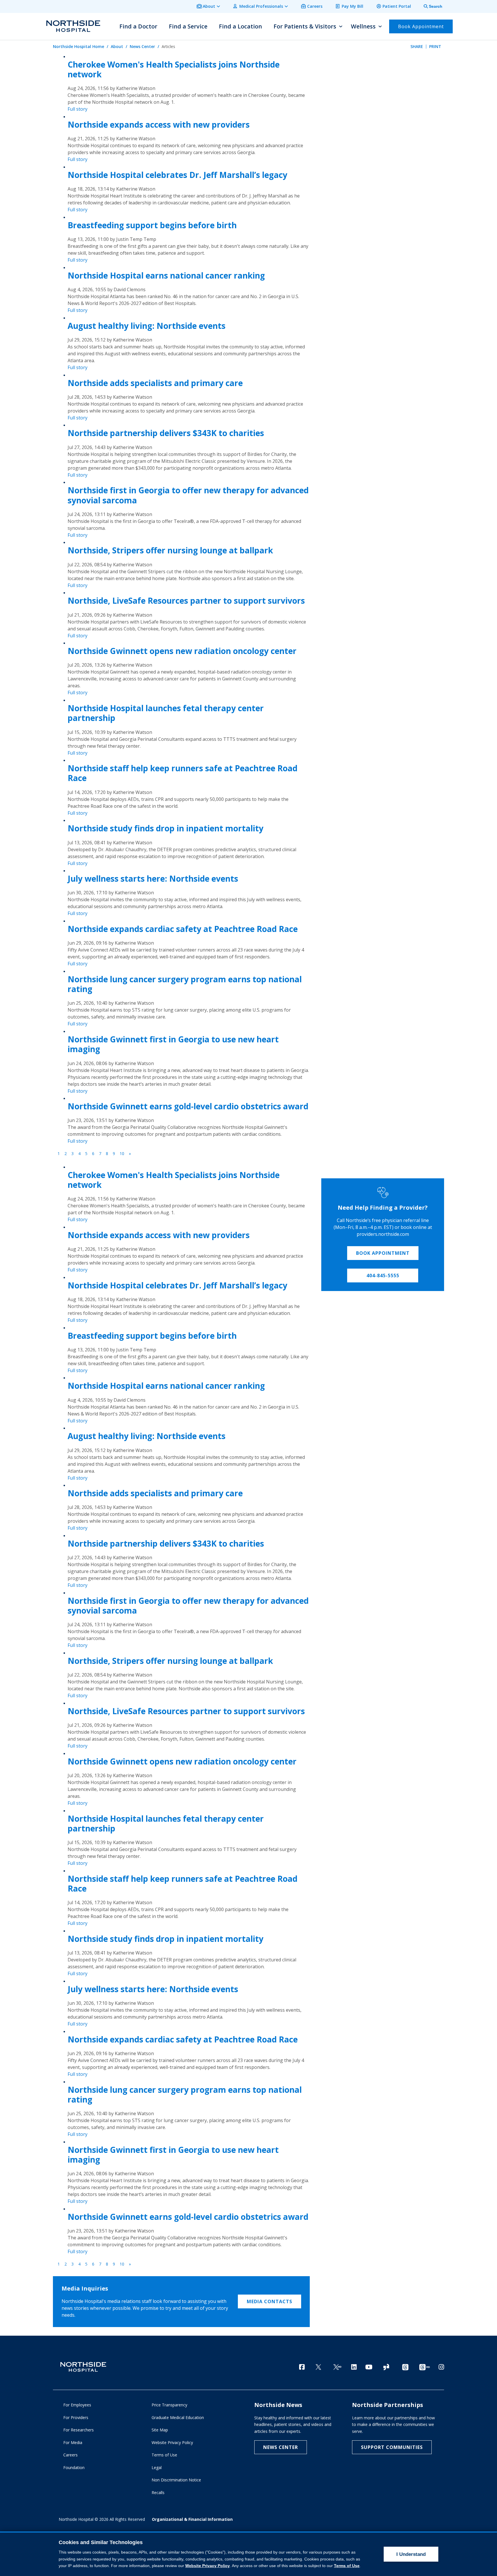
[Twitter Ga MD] (337, 2367)
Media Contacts (269, 2301)
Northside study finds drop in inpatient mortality (166, 828)
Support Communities (392, 2447)
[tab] (430, 6)
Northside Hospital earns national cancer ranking (166, 275)
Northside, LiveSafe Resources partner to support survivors (186, 601)
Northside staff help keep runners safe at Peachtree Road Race (182, 773)
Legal (157, 2467)
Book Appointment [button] (421, 26)
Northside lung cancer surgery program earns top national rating (185, 984)
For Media (73, 2442)
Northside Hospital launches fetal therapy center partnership (166, 713)
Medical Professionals (261, 6)
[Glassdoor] (386, 2367)
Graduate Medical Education (178, 2417)
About (209, 6)
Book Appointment (383, 1253)
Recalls (158, 2492)
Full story (78, 109)
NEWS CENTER (281, 2447)
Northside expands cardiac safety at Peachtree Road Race (183, 929)
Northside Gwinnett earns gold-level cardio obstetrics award (188, 1106)
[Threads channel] (405, 2367)
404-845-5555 (383, 1275)
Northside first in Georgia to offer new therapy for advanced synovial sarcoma (188, 495)
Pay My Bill (352, 6)
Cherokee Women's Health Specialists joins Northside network (174, 69)
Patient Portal (397, 6)
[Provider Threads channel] (425, 2367)
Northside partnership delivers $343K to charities (166, 433)
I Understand (411, 2554)
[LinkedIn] (354, 2367)
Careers (315, 6)
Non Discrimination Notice (176, 2480)
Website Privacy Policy (172, 2442)
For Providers (76, 2417)
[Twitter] (318, 2367)
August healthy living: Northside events (147, 326)
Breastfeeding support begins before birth (152, 225)
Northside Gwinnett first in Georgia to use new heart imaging (173, 1044)
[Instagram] (441, 2367)
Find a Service (188, 26)
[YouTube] (369, 2367)
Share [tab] (417, 46)
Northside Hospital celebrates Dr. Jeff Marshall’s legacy (177, 175)
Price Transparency (169, 2405)
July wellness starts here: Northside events (153, 879)
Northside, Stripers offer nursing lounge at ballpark (170, 550)
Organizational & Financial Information (192, 2519)
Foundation (74, 2467)
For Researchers (79, 2430)
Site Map (160, 2430)
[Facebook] (302, 2367)
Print (435, 46)
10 (122, 1153)
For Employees (77, 2405)
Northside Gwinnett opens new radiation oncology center (182, 651)
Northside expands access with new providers (159, 124)
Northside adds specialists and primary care (155, 383)
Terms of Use (164, 2455)
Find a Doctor (138, 26)
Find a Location (240, 26)
